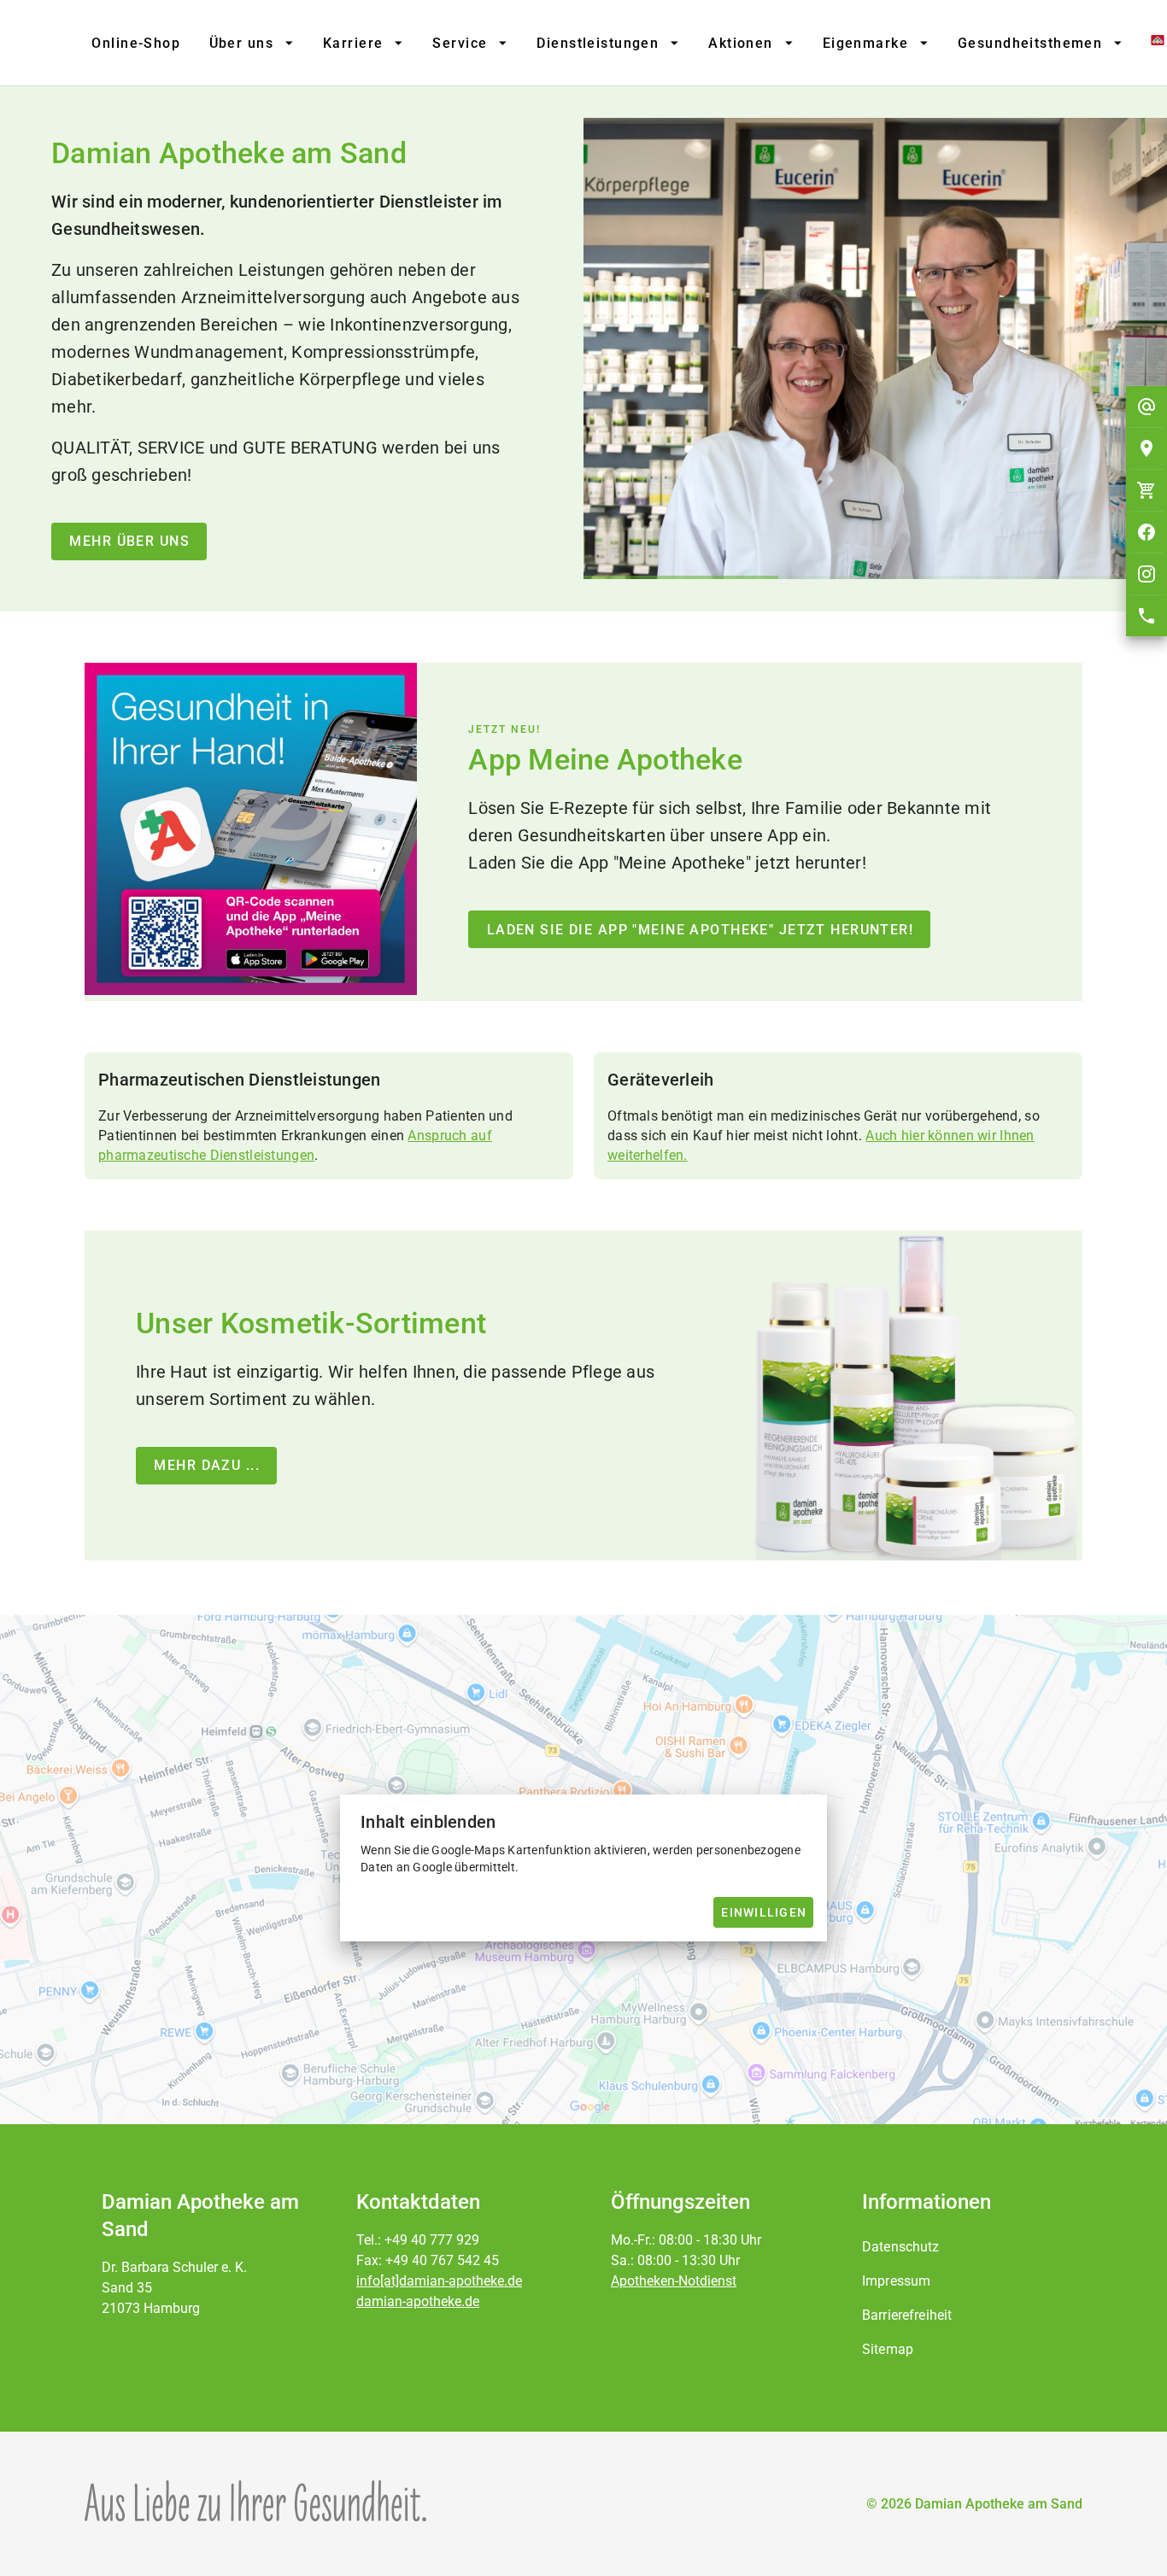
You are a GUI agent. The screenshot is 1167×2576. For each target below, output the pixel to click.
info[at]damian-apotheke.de (439, 2281)
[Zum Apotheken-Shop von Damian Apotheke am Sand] (1146, 490)
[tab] (135, 43)
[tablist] (607, 43)
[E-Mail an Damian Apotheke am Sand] (1146, 407)
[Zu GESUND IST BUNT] (1144, 43)
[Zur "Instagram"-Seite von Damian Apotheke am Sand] (1146, 574)
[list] (965, 2298)
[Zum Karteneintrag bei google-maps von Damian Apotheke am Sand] (1146, 448)
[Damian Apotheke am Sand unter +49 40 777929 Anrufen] (1146, 616)
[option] (965, 2247)
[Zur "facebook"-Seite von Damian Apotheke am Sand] (1146, 532)
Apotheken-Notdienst (674, 2281)
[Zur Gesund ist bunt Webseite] (255, 2501)
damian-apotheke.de (418, 2301)
